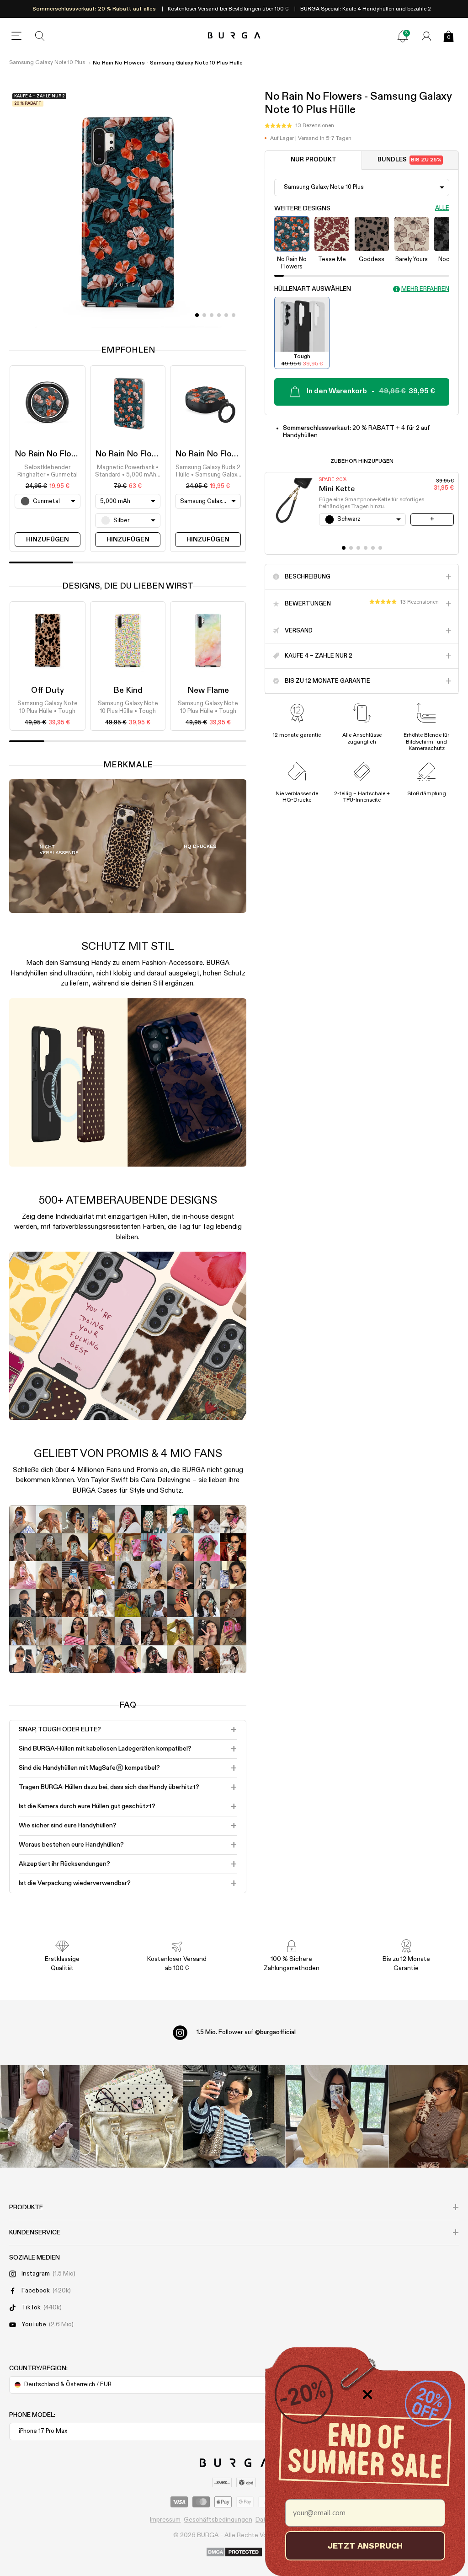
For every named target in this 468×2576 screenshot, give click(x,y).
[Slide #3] (219, 315)
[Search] (40, 36)
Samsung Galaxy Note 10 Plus (47, 63)
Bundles (410, 160)
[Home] (234, 36)
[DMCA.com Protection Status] (234, 2553)
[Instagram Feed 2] (337, 2116)
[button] (299, 126)
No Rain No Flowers (52, 454)
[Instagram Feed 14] (131, 2116)
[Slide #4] (226, 315)
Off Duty (48, 691)
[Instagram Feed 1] (234, 2116)
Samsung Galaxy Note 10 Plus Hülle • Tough (48, 707)
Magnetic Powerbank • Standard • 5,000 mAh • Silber (128, 472)
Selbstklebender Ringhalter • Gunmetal (48, 471)
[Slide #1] (204, 315)
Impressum (165, 2520)
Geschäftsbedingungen (218, 2520)
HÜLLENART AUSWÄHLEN (313, 289)
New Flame (208, 691)
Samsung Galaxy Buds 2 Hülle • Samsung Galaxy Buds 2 (208, 472)
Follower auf (246, 2032)
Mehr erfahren (425, 289)
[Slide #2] (212, 315)
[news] (403, 36)
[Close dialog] (367, 2394)
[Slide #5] (234, 315)
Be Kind (128, 691)
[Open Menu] (16, 36)
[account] (426, 36)
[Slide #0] (197, 315)
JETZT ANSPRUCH (365, 2546)
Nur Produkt (314, 160)
